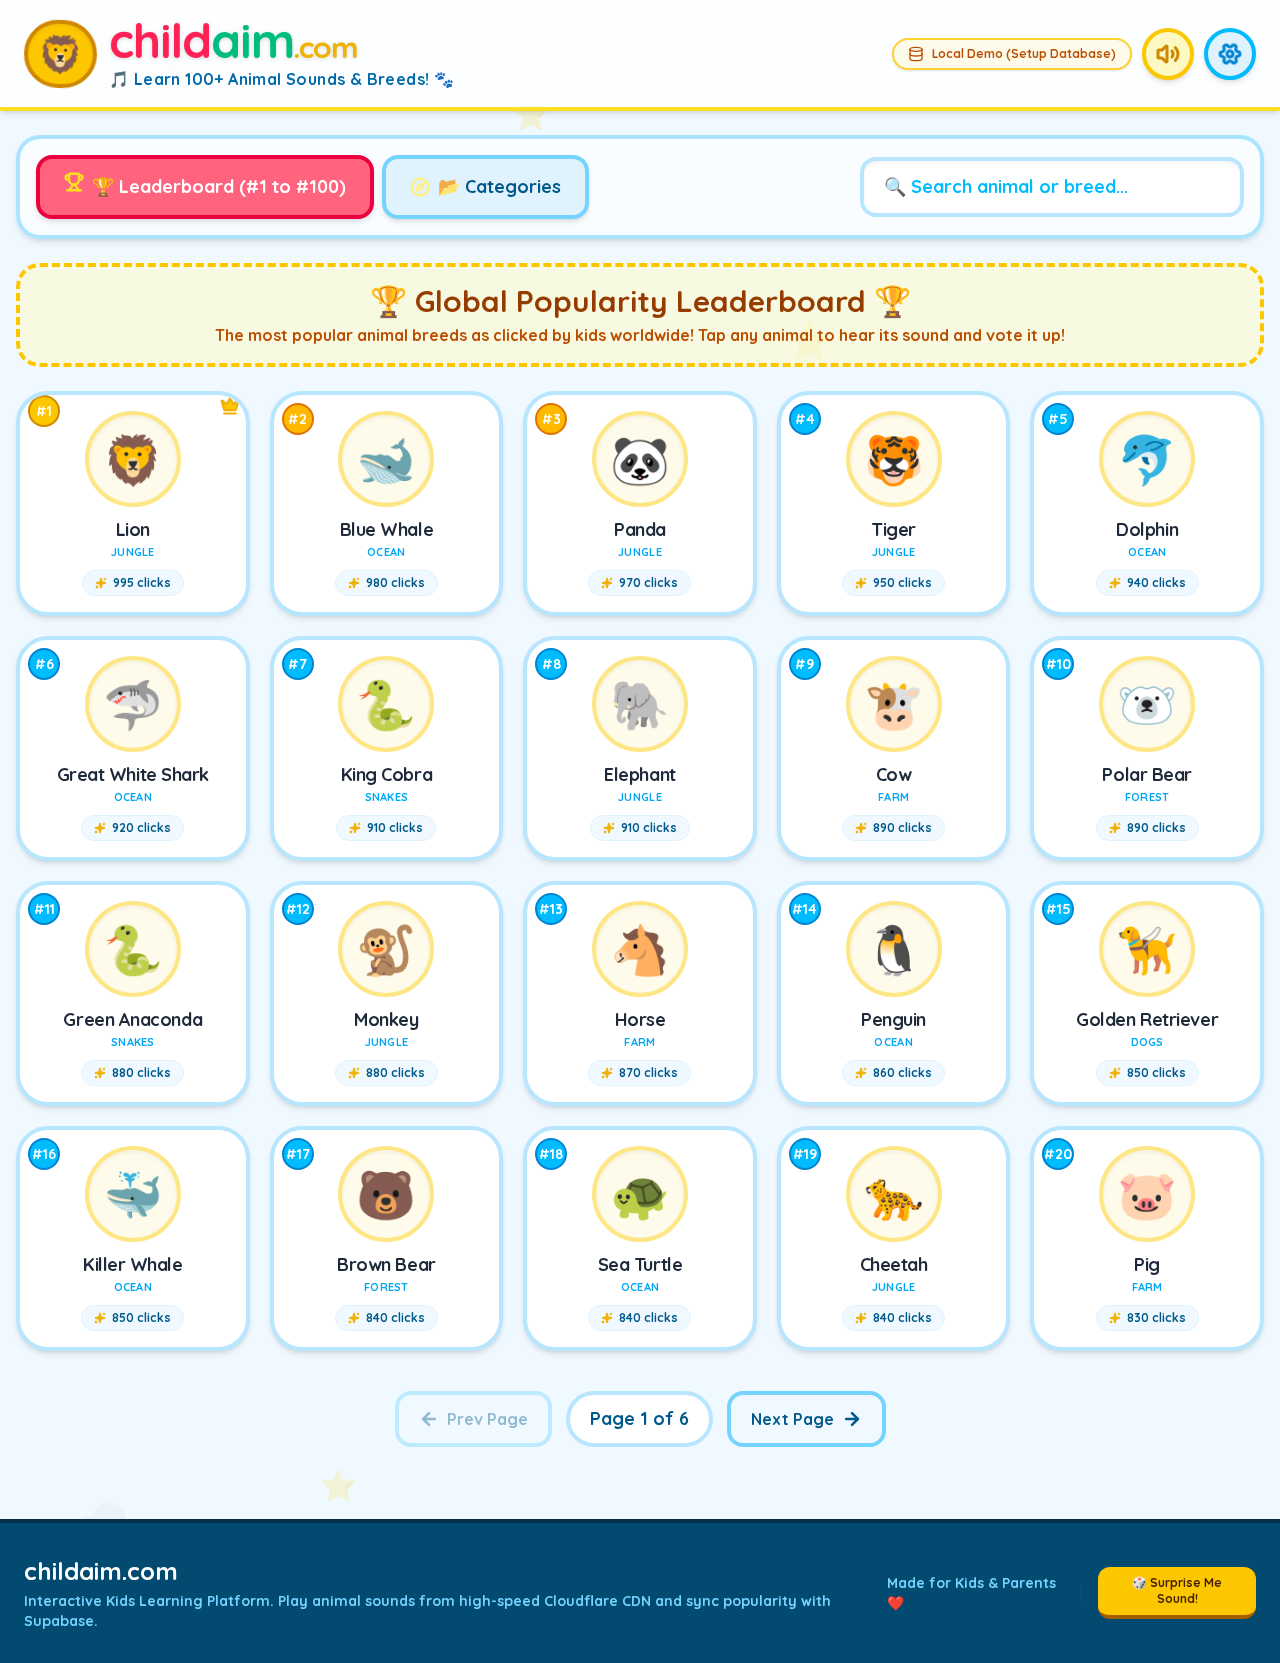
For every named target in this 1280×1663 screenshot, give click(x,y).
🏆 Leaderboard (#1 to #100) (219, 186)
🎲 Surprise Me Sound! (1177, 1590)
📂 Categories (499, 186)
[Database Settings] (1230, 54)
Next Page (792, 1419)
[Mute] (1168, 54)
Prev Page (487, 1419)
